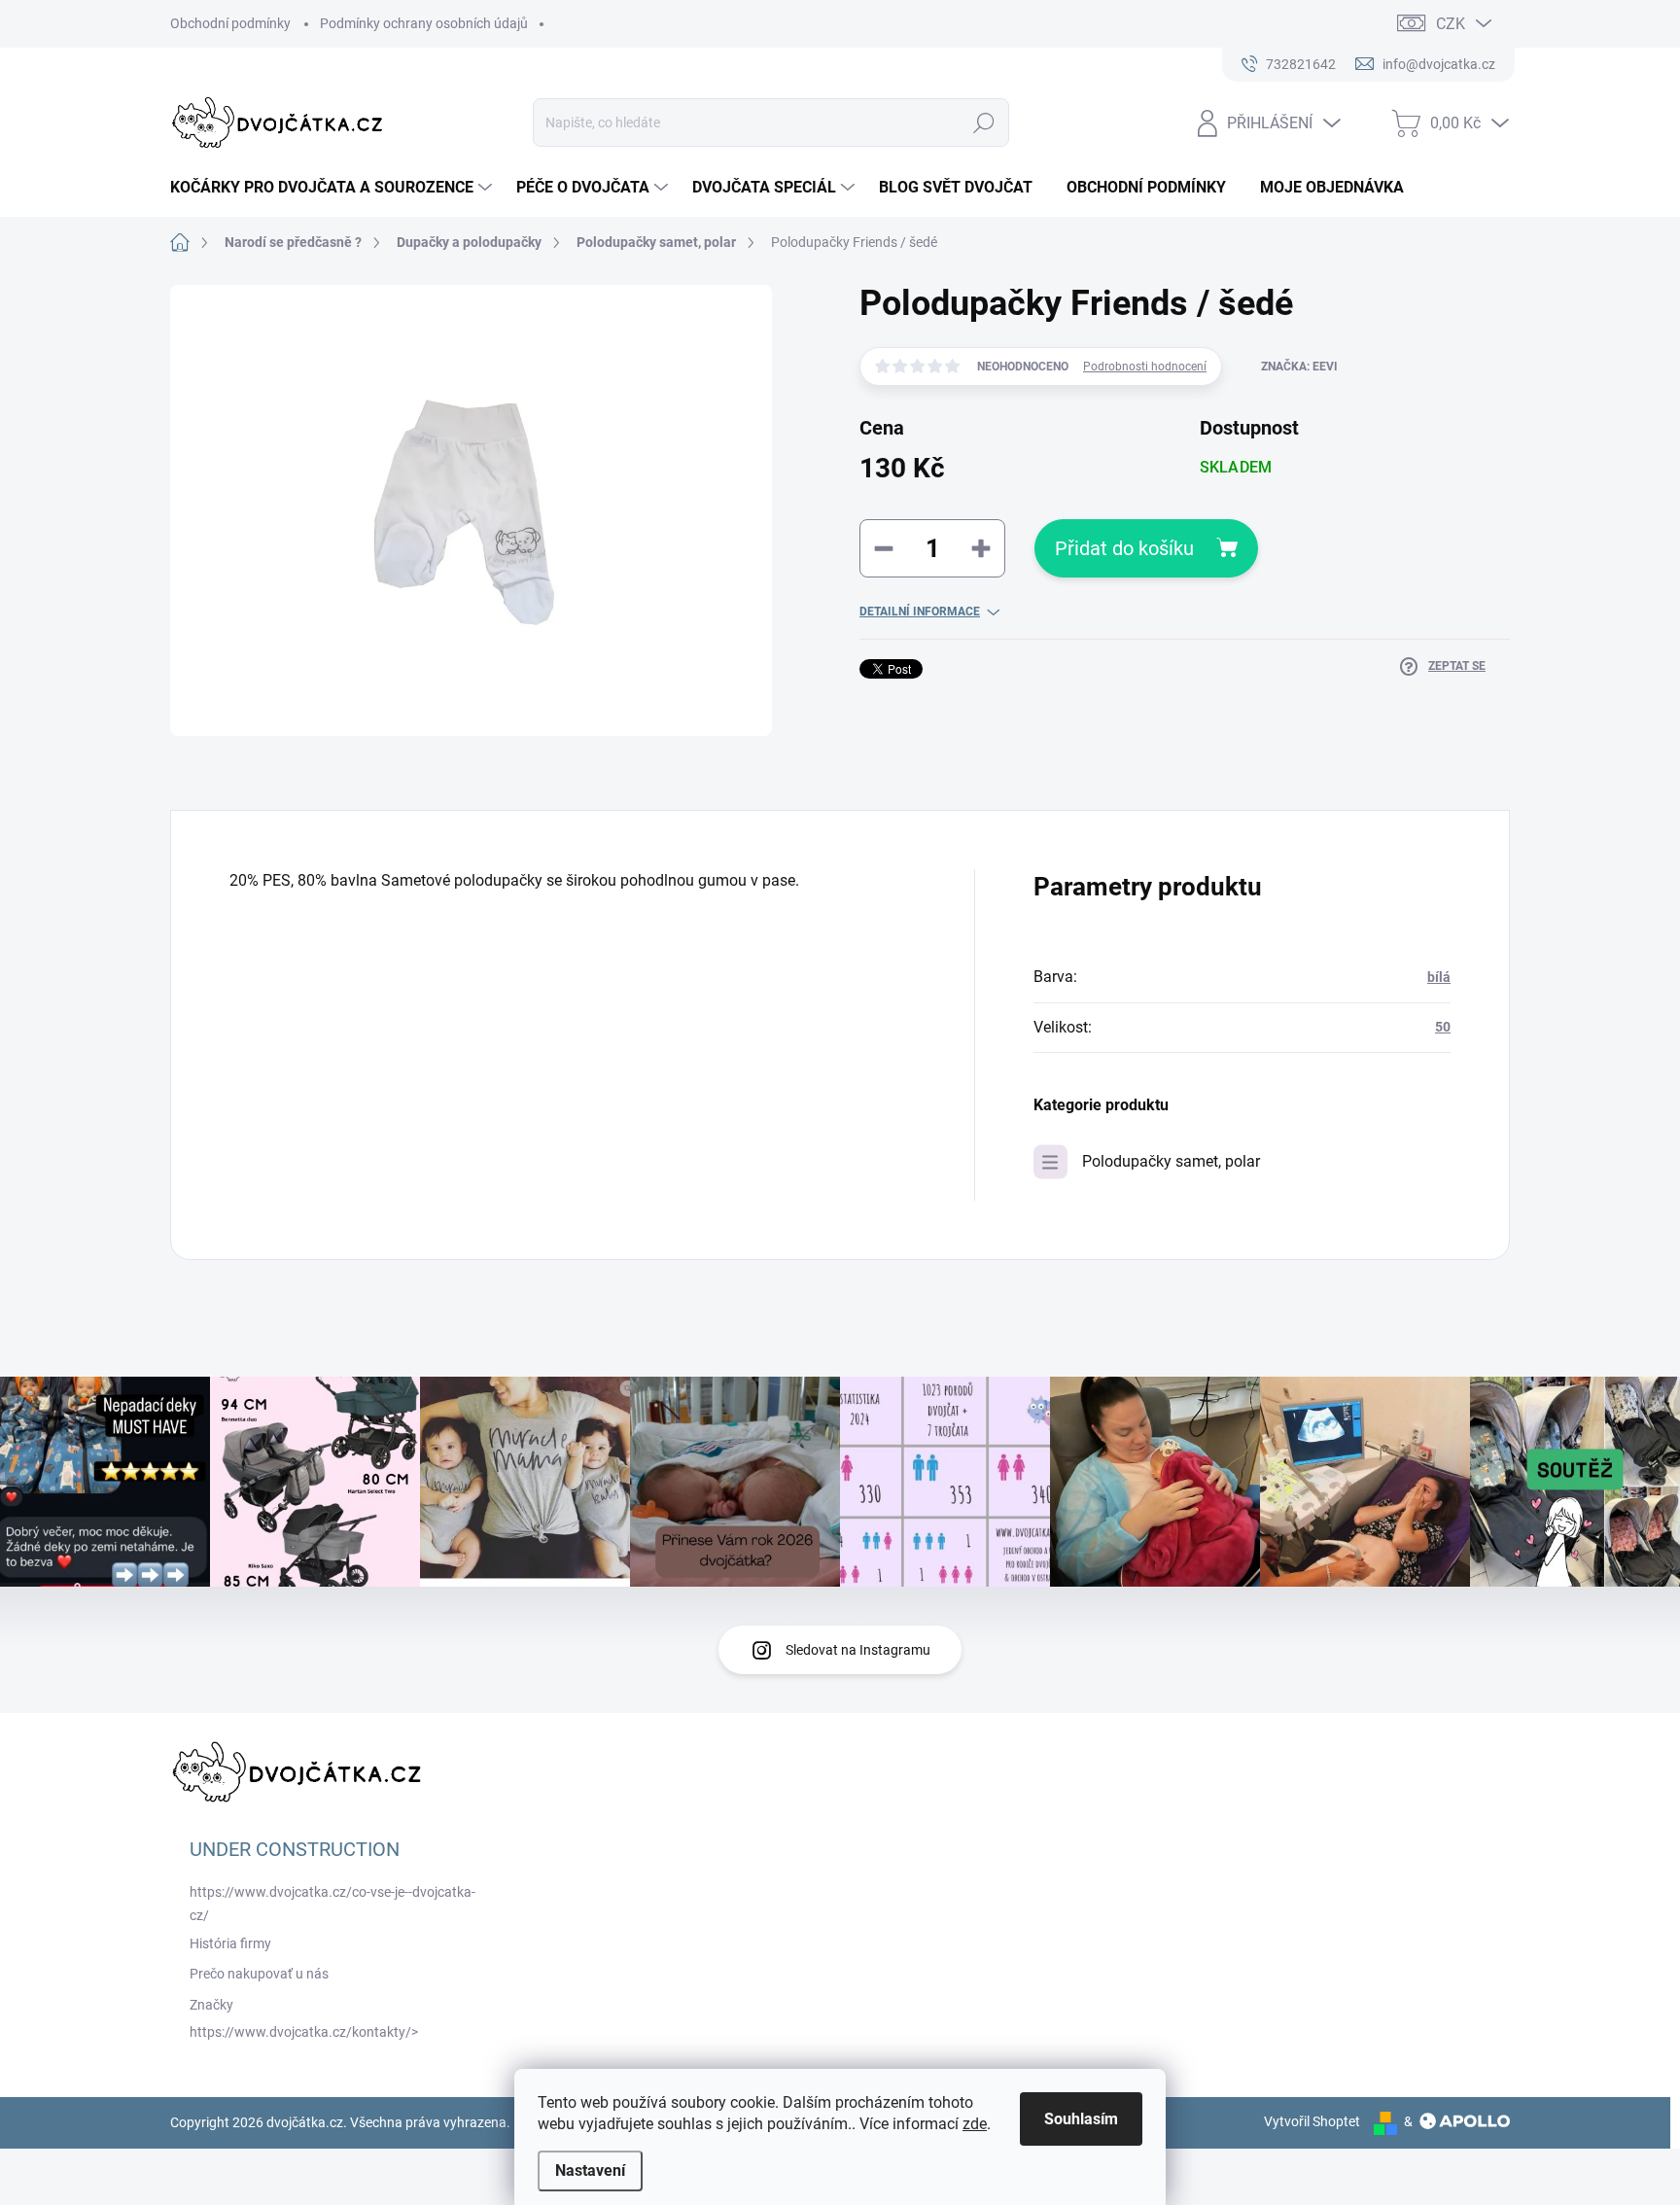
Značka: (1299, 367)
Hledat (984, 122)
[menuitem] (333, 188)
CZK (1451, 24)
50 (1443, 1027)
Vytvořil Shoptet (1312, 2121)
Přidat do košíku (1124, 548)
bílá (1439, 977)
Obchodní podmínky (230, 23)
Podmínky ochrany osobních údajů (424, 23)
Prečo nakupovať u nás (259, 1974)
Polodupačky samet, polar (1171, 1161)
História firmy (230, 1943)
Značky (211, 2005)
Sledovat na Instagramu (858, 1650)
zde (975, 2124)
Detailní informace (920, 612)
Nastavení (590, 2170)
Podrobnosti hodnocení (1145, 367)
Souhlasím (1081, 2119)
